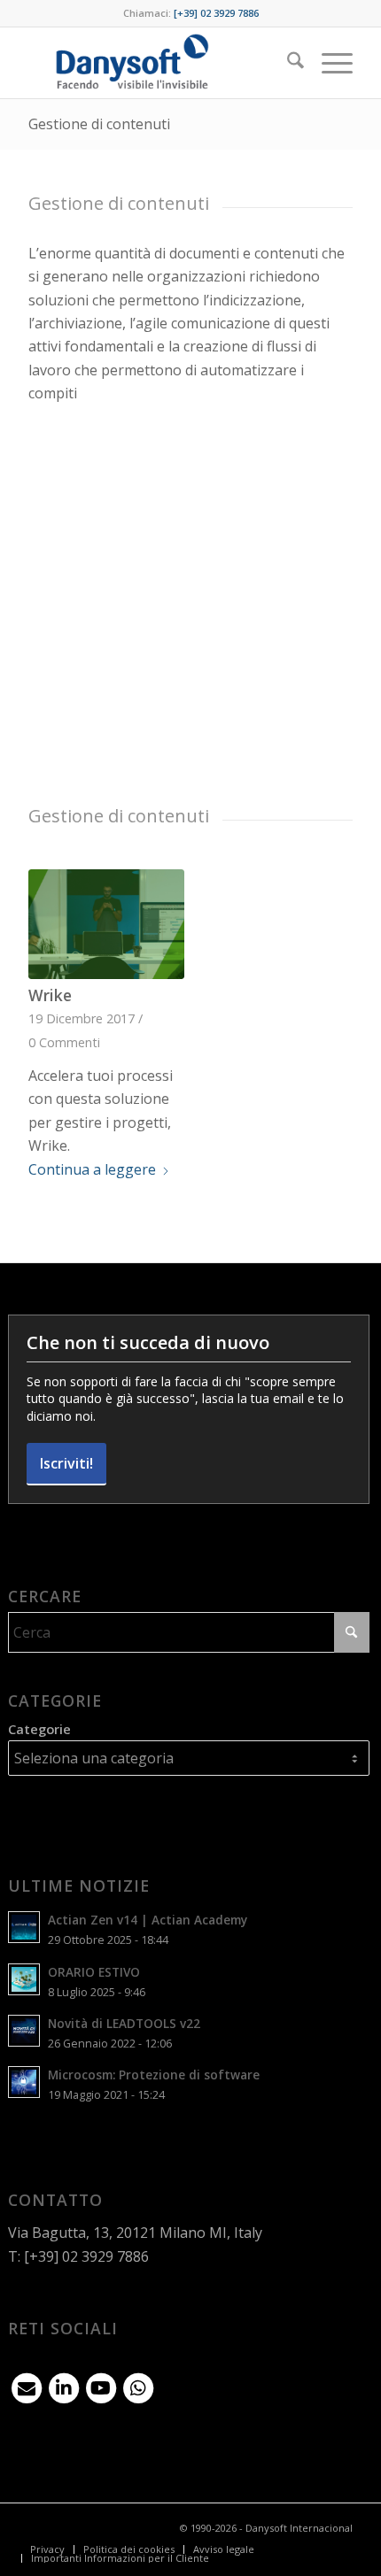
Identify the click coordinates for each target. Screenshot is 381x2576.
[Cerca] (287, 63)
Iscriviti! (66, 1463)
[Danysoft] (158, 63)
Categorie (39, 1729)
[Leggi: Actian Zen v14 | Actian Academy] (24, 1927)
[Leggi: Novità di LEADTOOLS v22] (24, 2031)
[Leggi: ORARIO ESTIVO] (24, 1979)
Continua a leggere (92, 1169)
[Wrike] (106, 925)
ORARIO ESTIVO (94, 1972)
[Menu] (328, 63)
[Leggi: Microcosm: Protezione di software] (24, 2082)
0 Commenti (64, 1042)
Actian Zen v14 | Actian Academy (148, 1920)
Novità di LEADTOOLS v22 (124, 2023)
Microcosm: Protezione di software (154, 2075)
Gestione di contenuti (99, 124)
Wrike (50, 995)
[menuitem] (287, 63)
